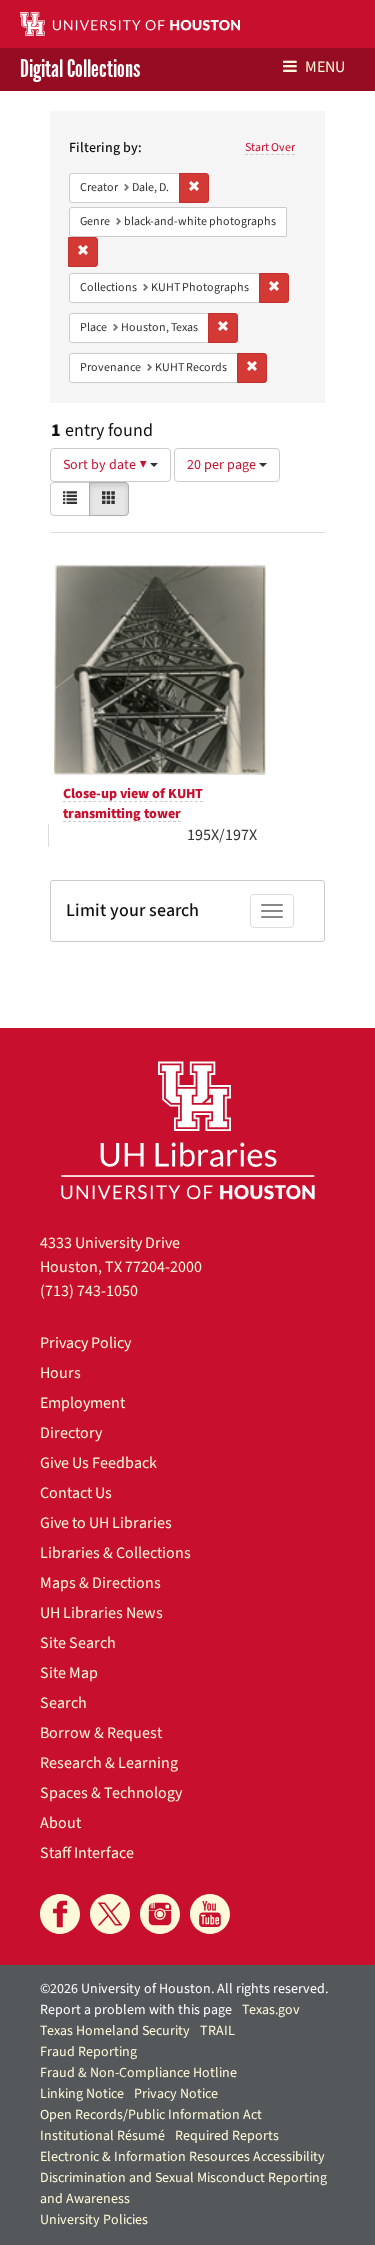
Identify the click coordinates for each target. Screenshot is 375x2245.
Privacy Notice (176, 2094)
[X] (110, 1914)
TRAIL (217, 2031)
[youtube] (210, 1914)
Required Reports (227, 2136)
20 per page (223, 465)
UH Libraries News (101, 1613)
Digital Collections (80, 69)
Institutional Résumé (102, 2136)
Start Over (270, 147)
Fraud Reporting (88, 2052)
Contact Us (76, 1493)
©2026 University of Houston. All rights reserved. (184, 1989)
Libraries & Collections (115, 1553)
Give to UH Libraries (106, 1523)
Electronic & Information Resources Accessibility (182, 2157)
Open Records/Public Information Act (151, 2115)
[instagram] (160, 1914)
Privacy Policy (85, 1343)
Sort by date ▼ (106, 465)
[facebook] (60, 1914)
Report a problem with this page (136, 2010)
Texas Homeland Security (115, 2031)
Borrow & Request (101, 1733)
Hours (60, 1373)
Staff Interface (87, 1853)
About (60, 1823)
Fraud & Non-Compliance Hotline (138, 2073)
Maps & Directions (100, 1583)
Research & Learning (109, 1763)
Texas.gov (271, 2010)
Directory (71, 1433)
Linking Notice (82, 2094)
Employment (82, 1403)
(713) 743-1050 (89, 1291)
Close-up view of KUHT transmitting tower (133, 804)
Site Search (78, 1643)
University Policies (94, 2220)
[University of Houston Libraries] (188, 1129)
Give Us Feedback (98, 1463)
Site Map (69, 1673)
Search (63, 1703)
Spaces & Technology (111, 1793)
